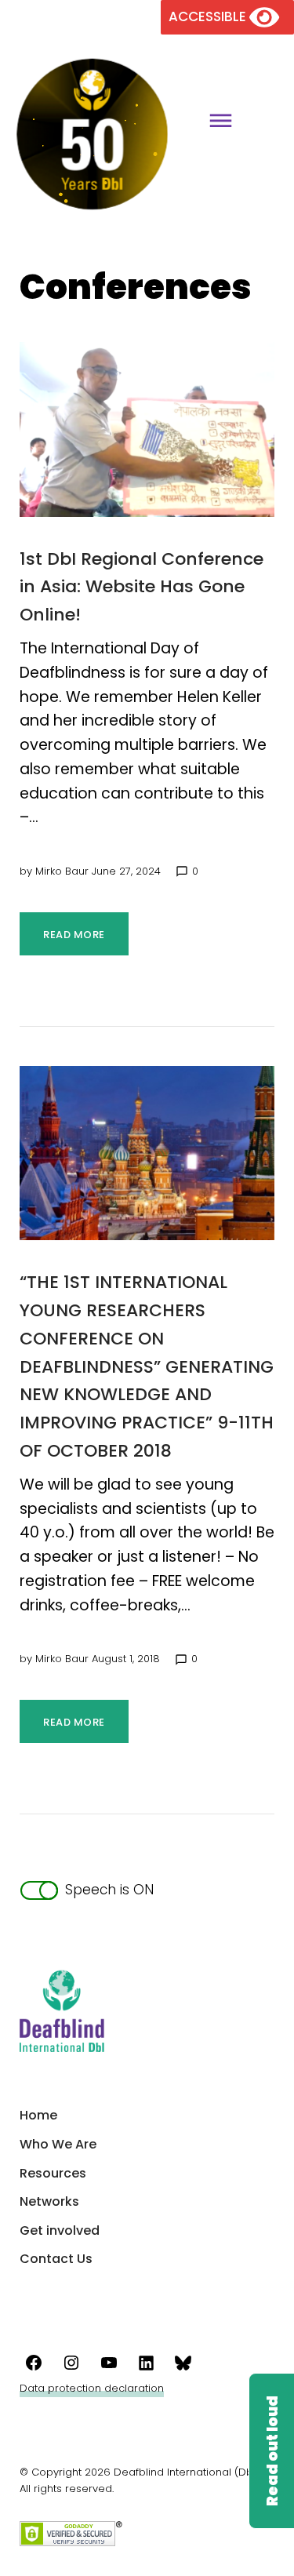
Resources (53, 2173)
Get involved (60, 2230)
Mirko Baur (62, 871)
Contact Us (56, 2259)
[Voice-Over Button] (271, 2451)
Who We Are (58, 2144)
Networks (49, 2201)
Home (38, 2115)
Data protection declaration (92, 2388)
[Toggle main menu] (215, 123)
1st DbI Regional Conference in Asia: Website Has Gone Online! (142, 587)
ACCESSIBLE (209, 16)
